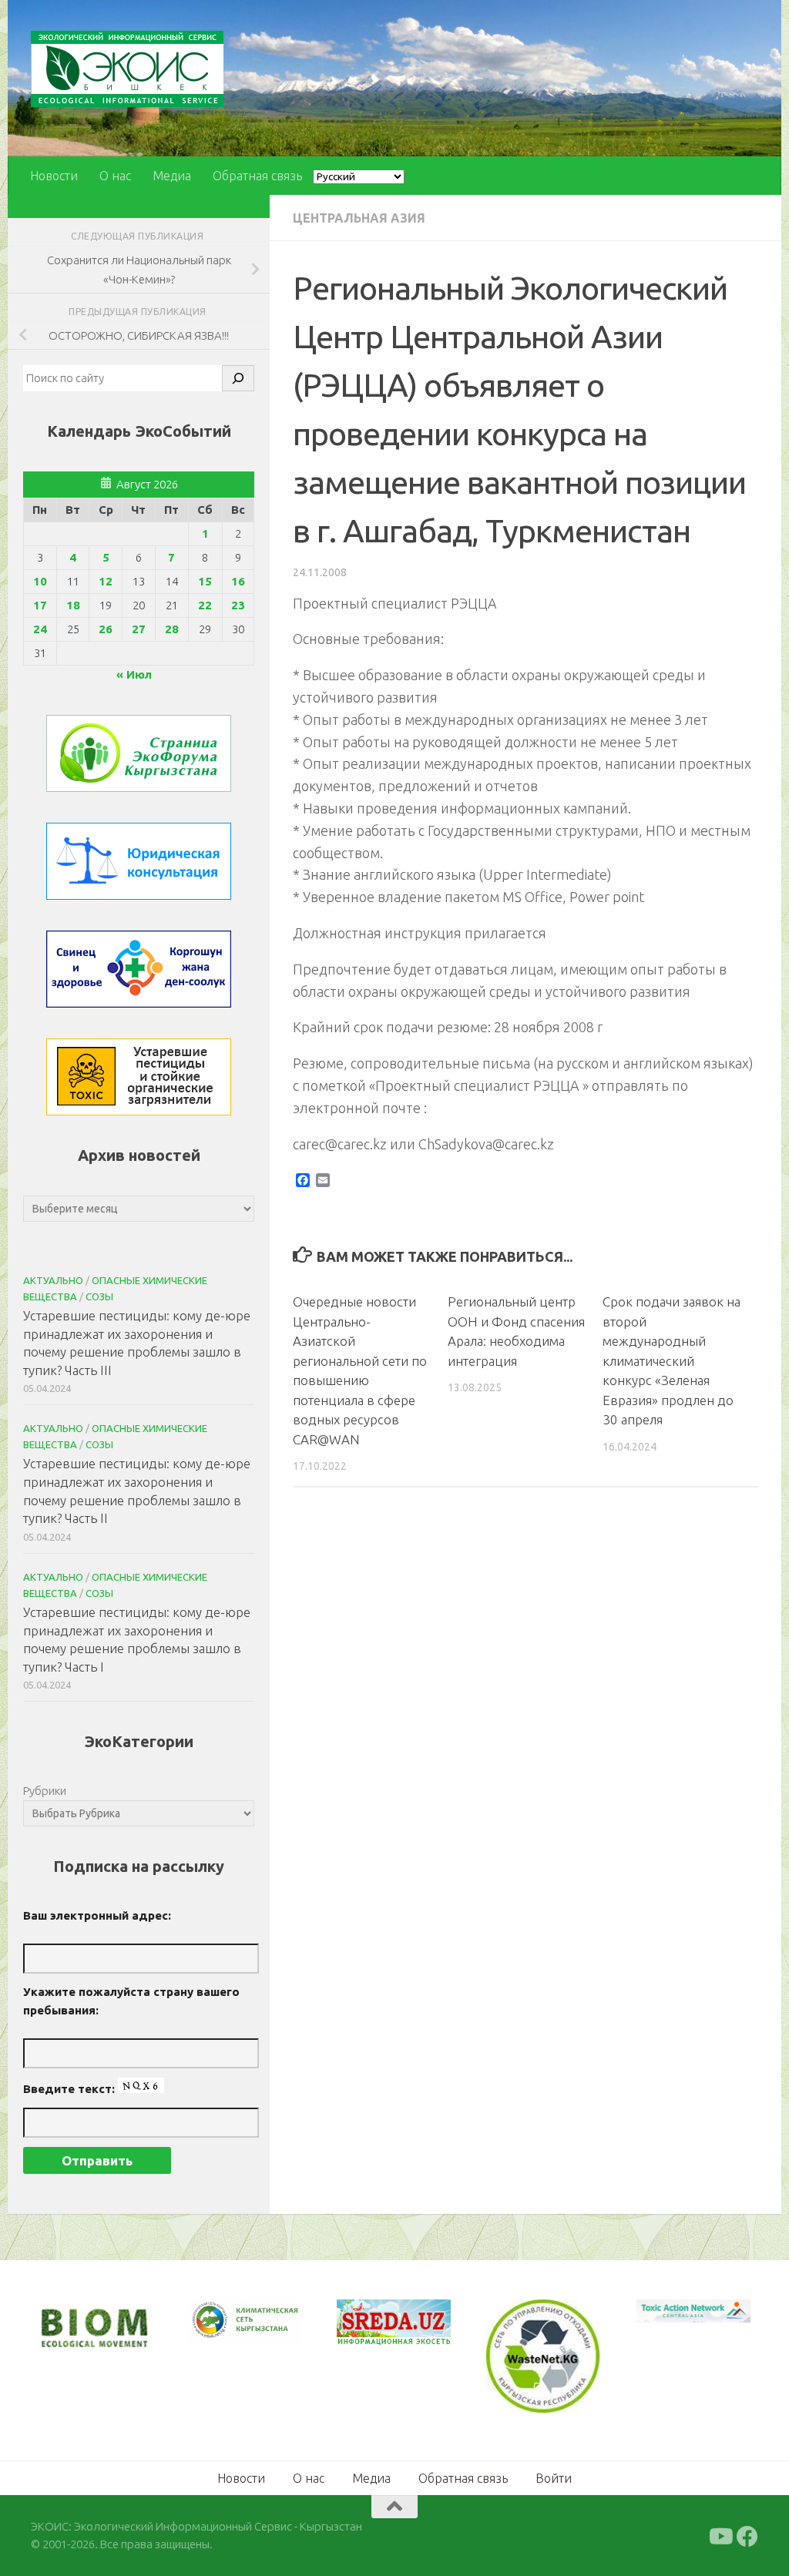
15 (205, 581)
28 (172, 629)
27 (139, 629)
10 (40, 581)
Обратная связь (257, 176)
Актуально (53, 1280)
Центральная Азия (359, 218)
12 (106, 581)
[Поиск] (238, 378)
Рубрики (45, 1791)
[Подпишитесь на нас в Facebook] (747, 2535)
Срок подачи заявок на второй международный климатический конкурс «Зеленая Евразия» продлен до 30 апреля (671, 1360)
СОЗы (99, 1296)
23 (238, 605)
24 (40, 629)
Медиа (172, 176)
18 (73, 605)
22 (205, 605)
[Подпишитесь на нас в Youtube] (720, 2535)
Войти (554, 2477)
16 (238, 581)
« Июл (134, 674)
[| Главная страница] (127, 69)
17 (40, 605)
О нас (115, 176)
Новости (54, 176)
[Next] (270, 2331)
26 (106, 629)
